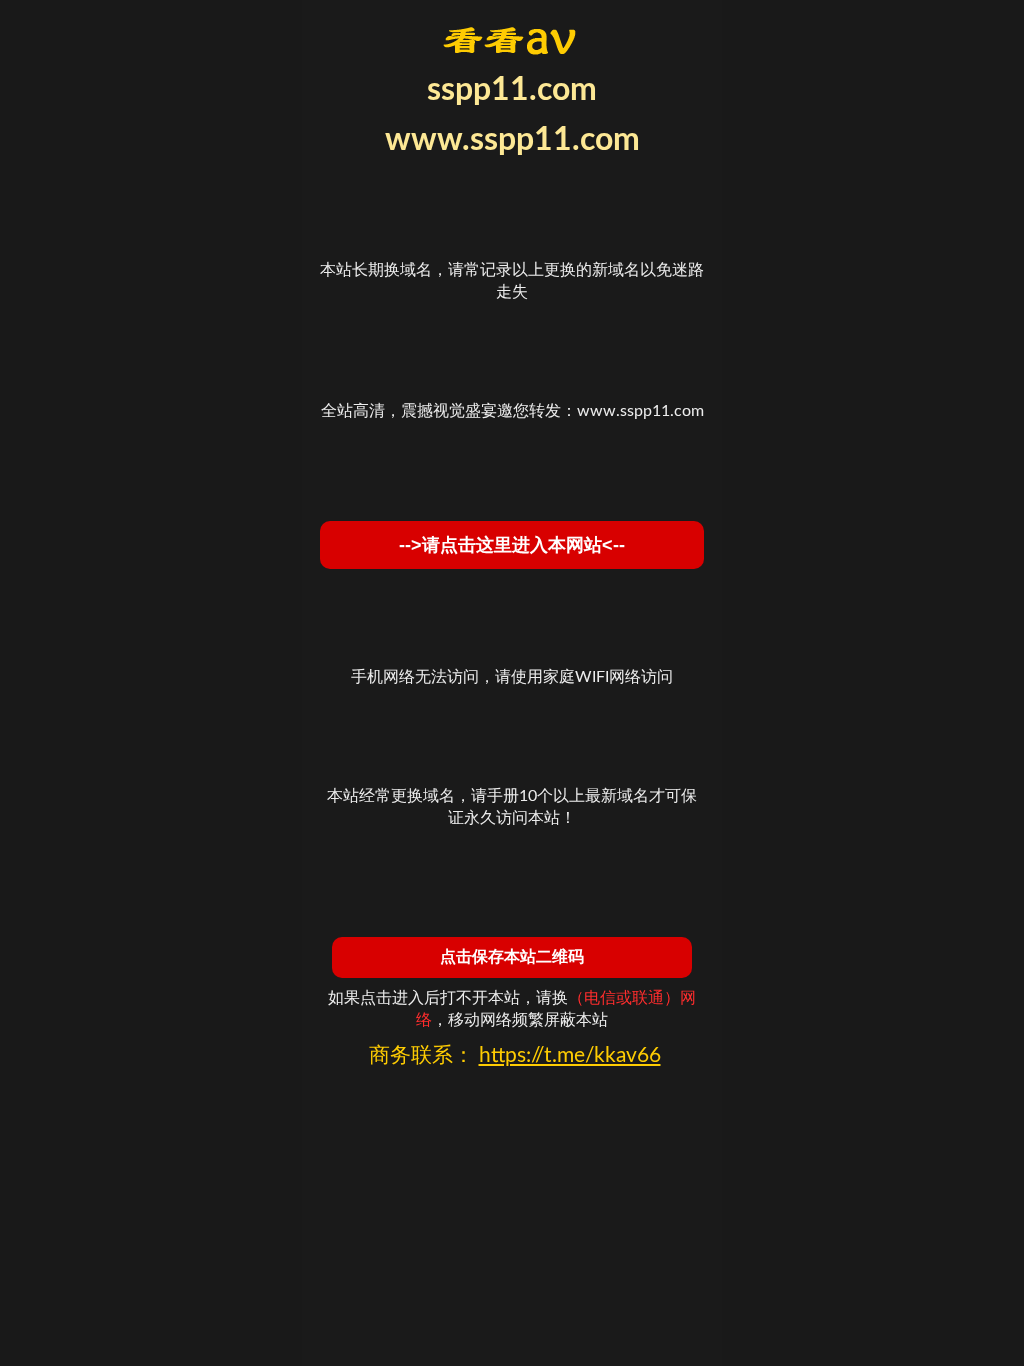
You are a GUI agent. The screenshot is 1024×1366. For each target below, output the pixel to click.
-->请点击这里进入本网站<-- (512, 545)
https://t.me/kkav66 (570, 1055)
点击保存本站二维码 (512, 956)
